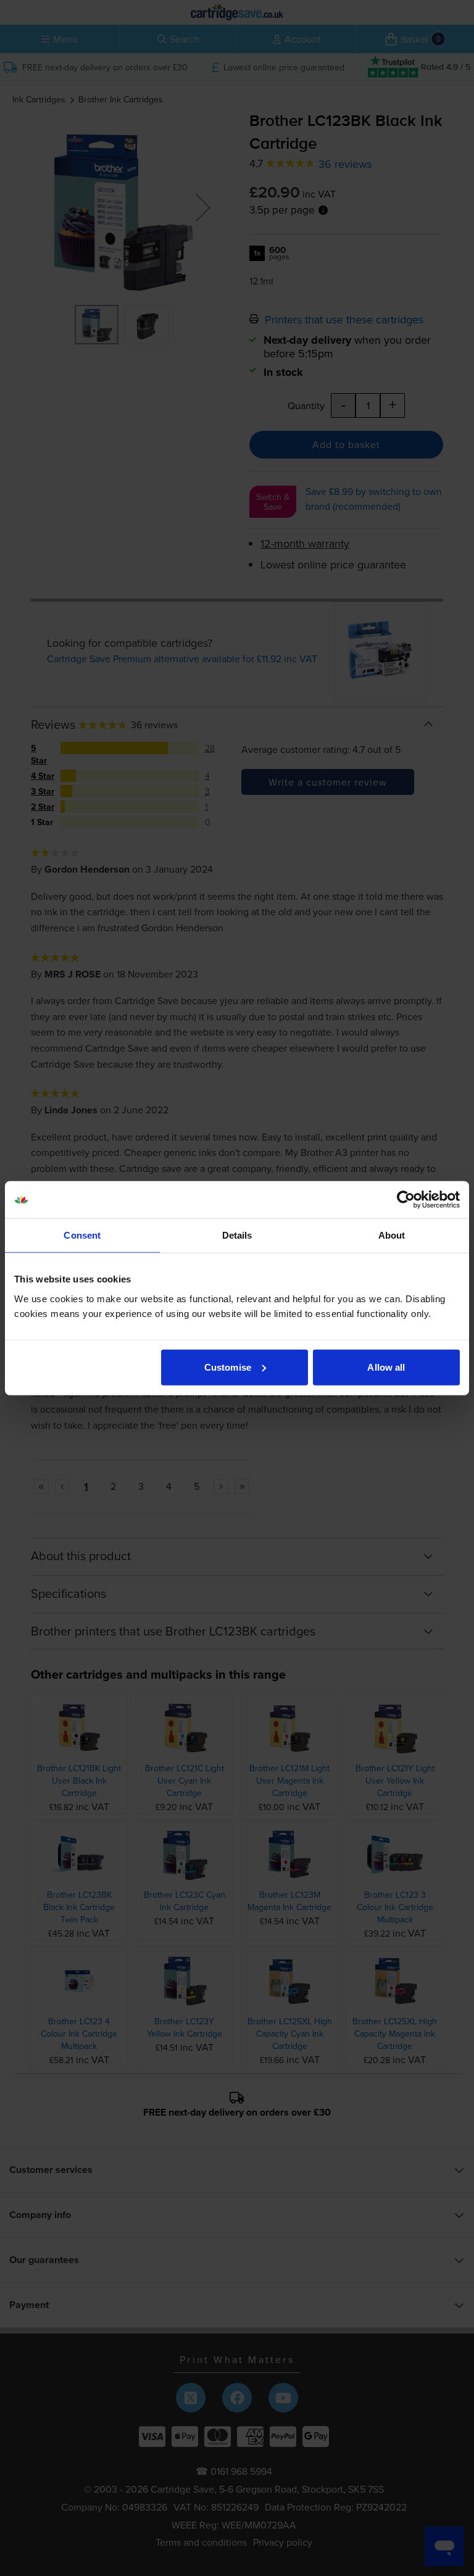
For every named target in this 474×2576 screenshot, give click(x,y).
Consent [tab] (82, 1235)
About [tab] (392, 1235)
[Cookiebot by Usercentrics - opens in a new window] (406, 1200)
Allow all (386, 1367)
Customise (228, 1367)
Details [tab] (237, 1235)
